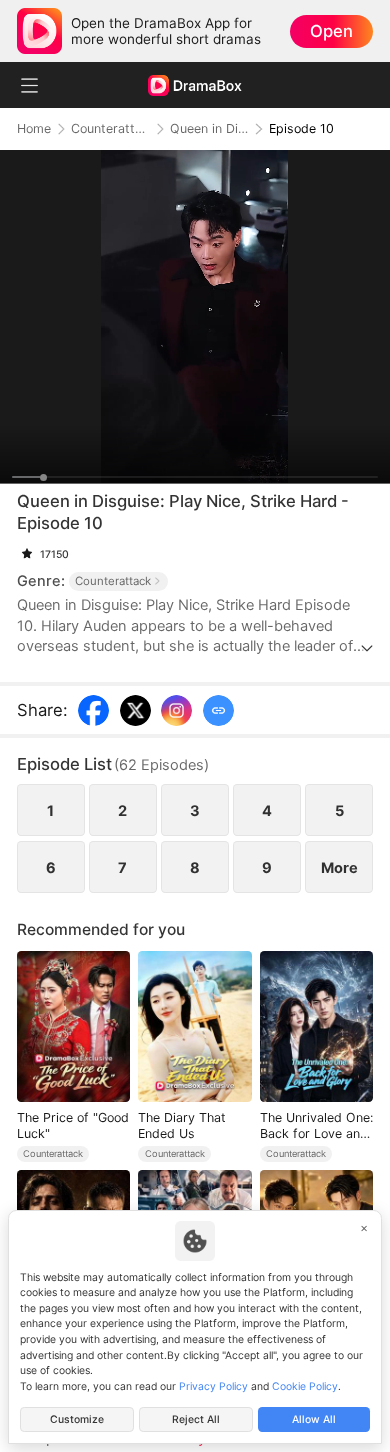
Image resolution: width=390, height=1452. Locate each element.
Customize (77, 1419)
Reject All (196, 1419)
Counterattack (110, 128)
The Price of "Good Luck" (73, 1125)
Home (34, 128)
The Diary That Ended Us (182, 1125)
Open (331, 31)
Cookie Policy (305, 1386)
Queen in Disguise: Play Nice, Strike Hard (209, 128)
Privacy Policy (213, 1386)
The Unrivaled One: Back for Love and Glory (316, 1125)
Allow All (314, 1419)
